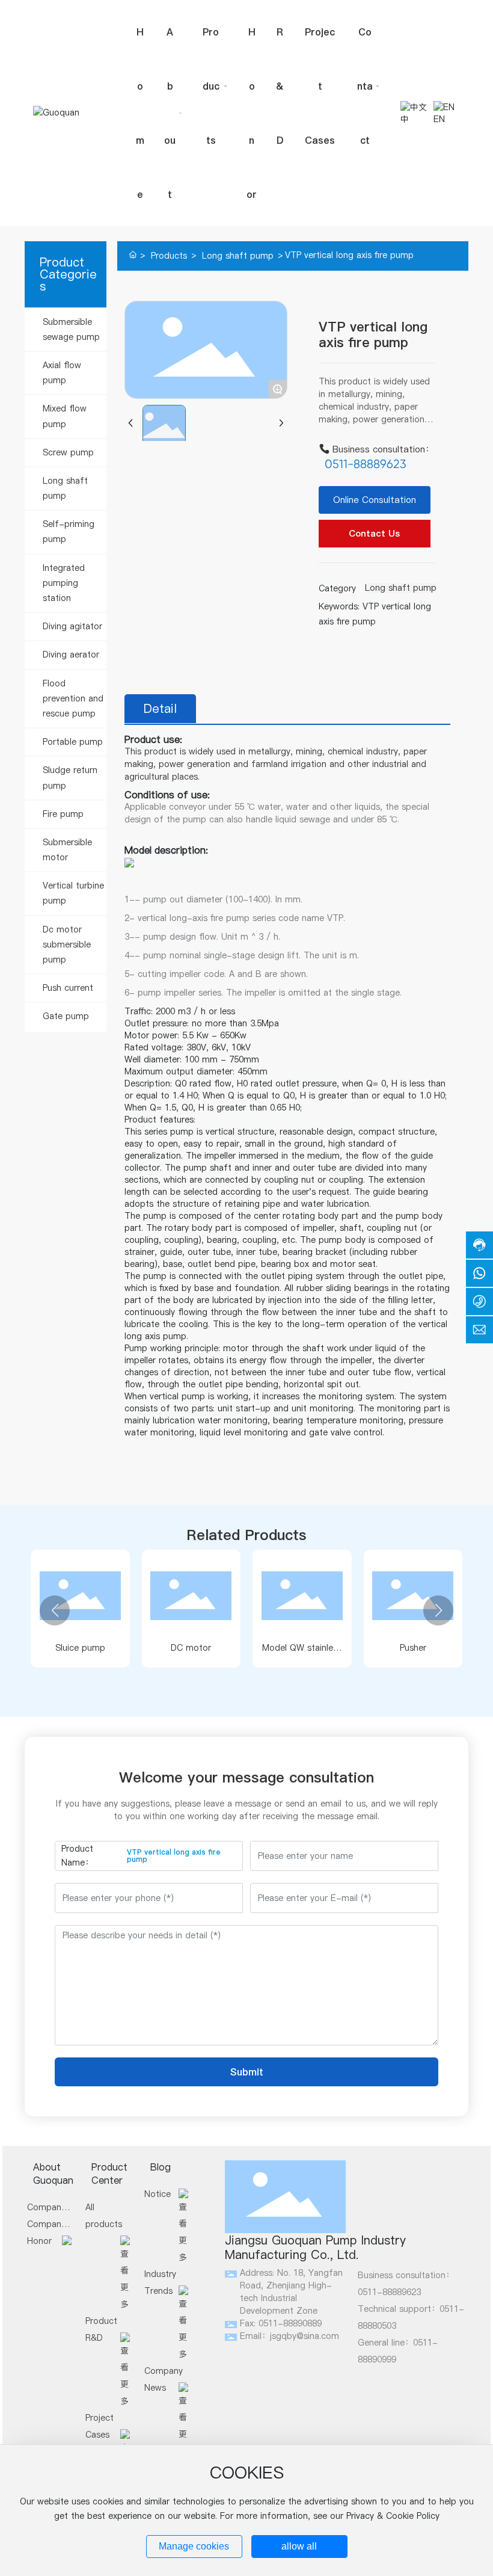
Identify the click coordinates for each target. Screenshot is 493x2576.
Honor (39, 2241)
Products (169, 256)
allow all (299, 2546)
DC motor (191, 1648)
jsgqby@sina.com (305, 2336)
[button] (55, 1610)
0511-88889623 (366, 464)
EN (439, 119)
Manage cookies (194, 2546)
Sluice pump (80, 1648)
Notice (158, 2194)
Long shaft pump (238, 256)
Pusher (413, 1648)
